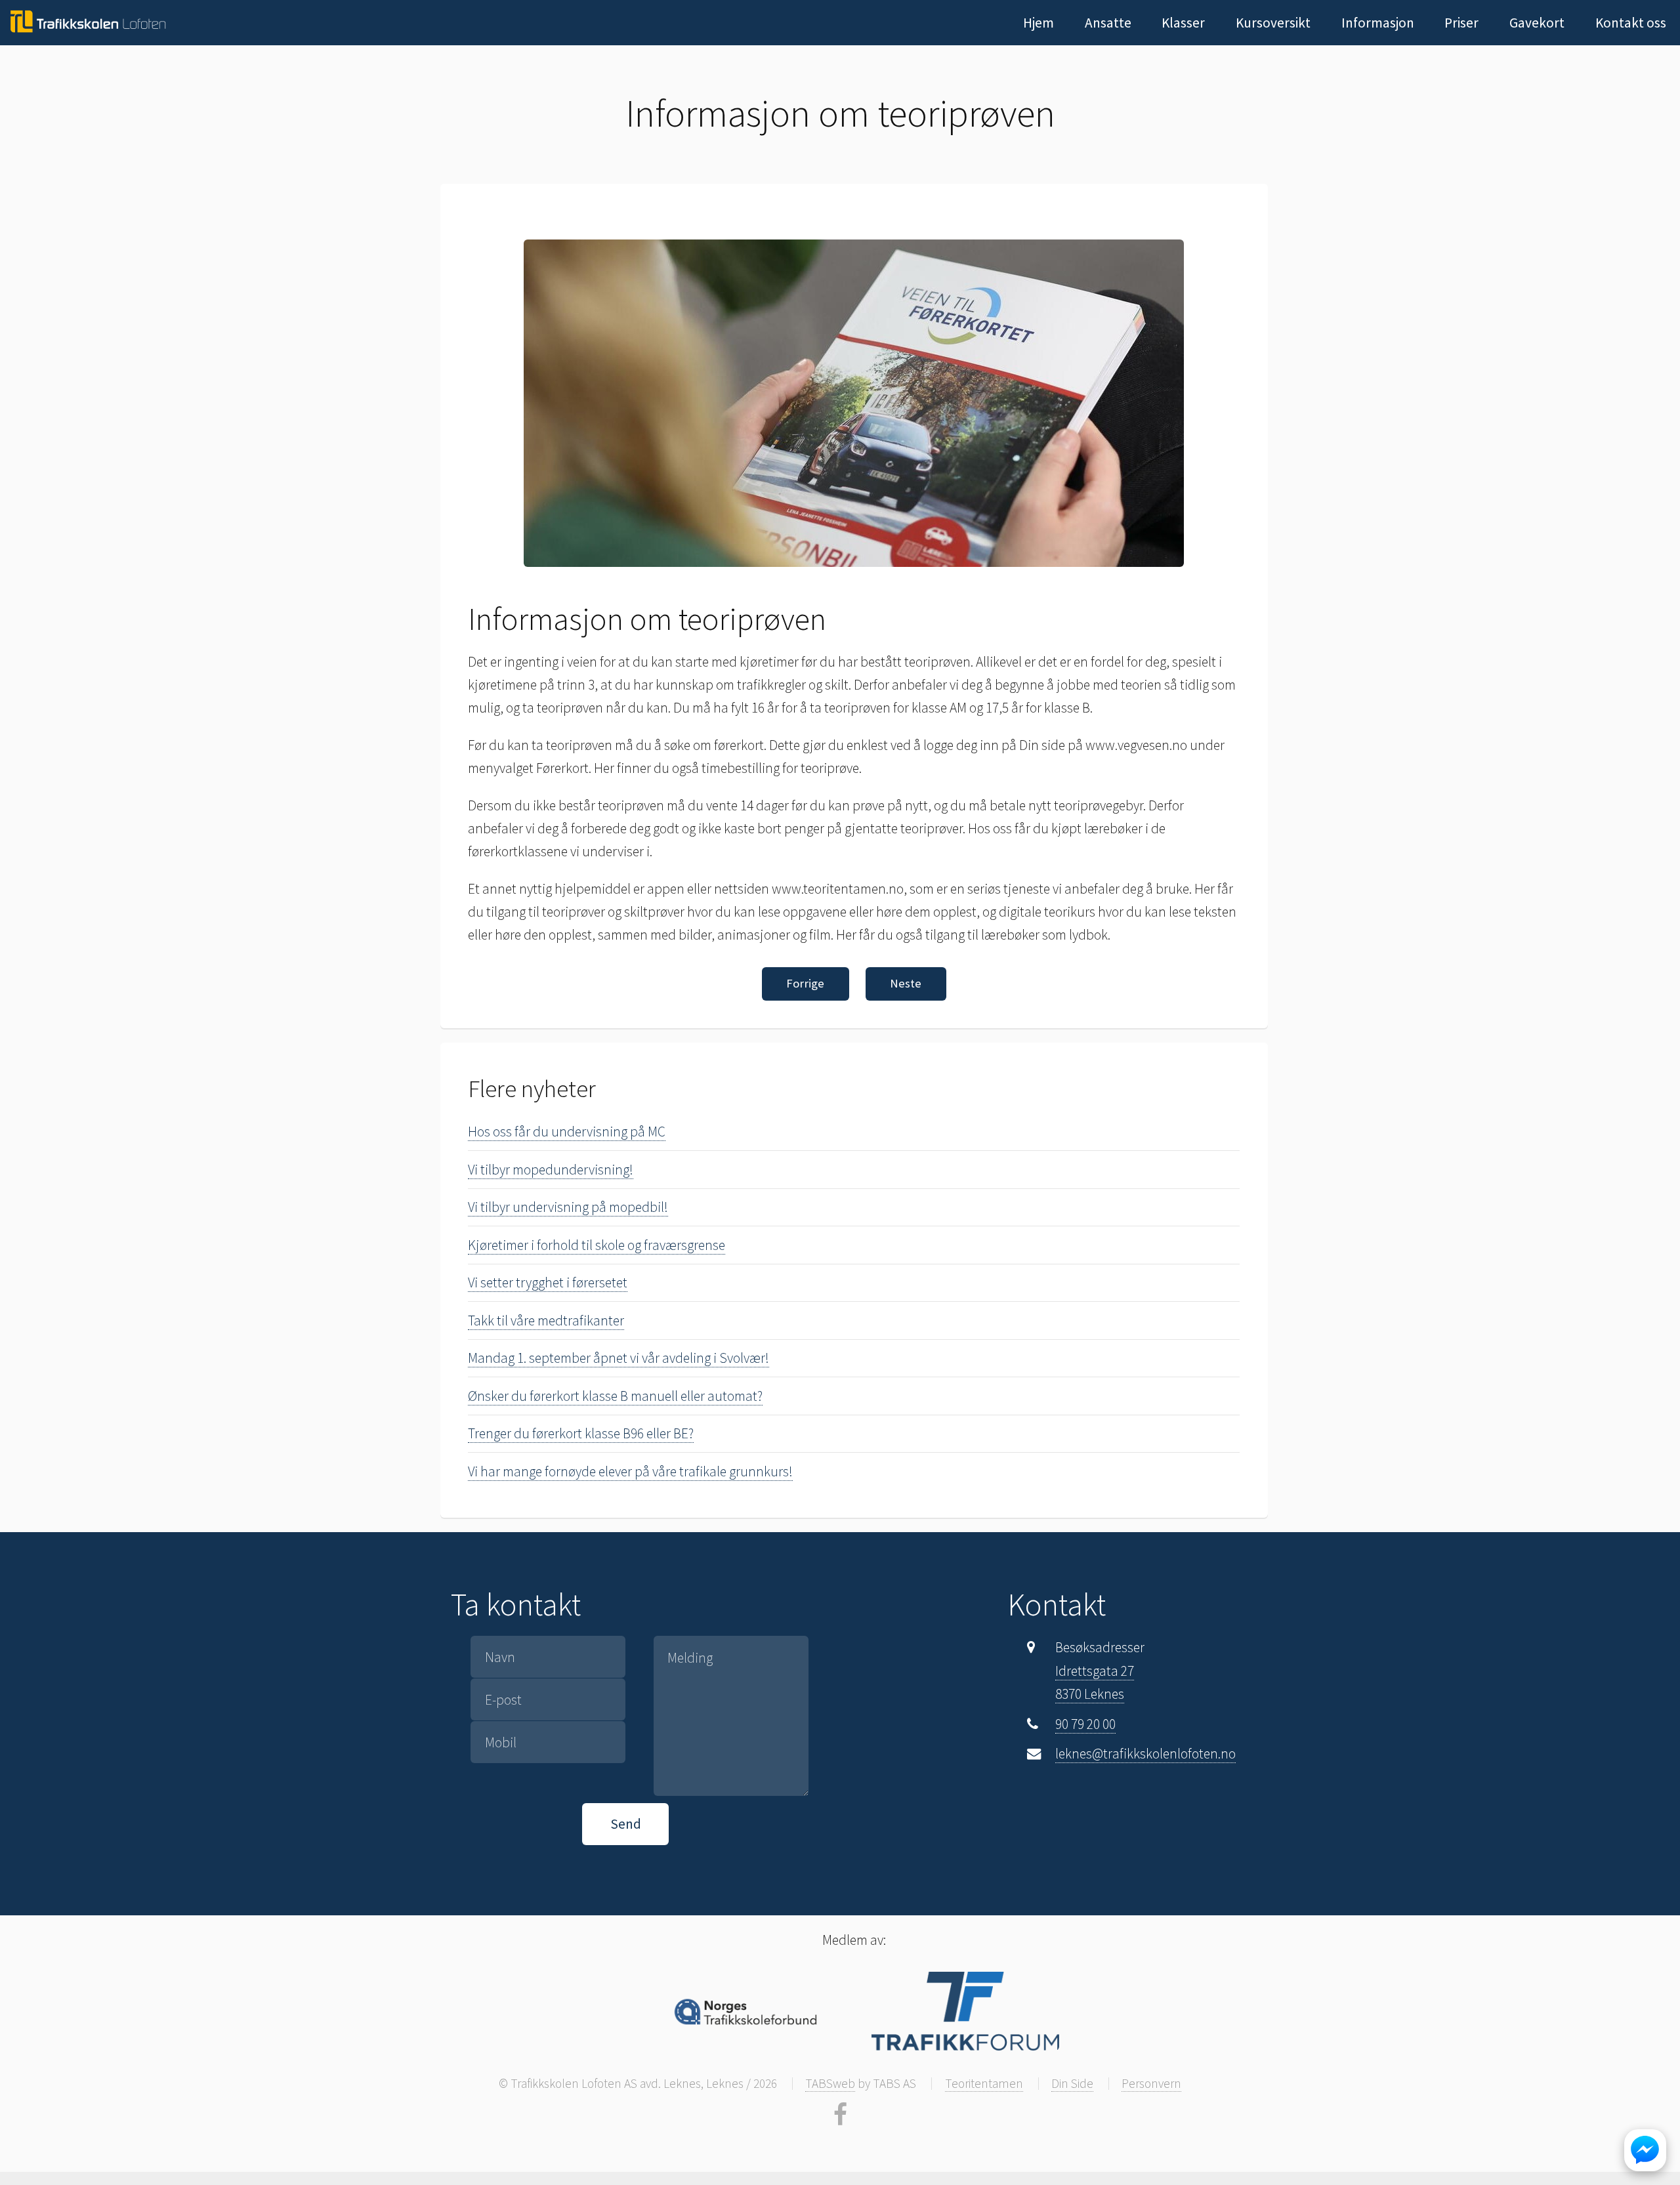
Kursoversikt (1273, 23)
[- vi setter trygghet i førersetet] (87, 22)
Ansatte (1108, 23)
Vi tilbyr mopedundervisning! (551, 1170)
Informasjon (1378, 23)
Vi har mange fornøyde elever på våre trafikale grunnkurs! (630, 1471)
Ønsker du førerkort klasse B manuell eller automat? (615, 1396)
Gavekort (1537, 23)
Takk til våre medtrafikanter (546, 1321)
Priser (1461, 23)
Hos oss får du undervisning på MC (567, 1132)
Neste (906, 983)
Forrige (805, 983)
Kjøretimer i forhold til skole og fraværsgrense (597, 1245)
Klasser (1183, 23)
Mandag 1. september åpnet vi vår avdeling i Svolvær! (619, 1358)
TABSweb (830, 2083)
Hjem (1039, 23)
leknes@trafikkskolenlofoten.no (1145, 1754)
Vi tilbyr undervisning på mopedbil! (568, 1207)
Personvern (1151, 2083)
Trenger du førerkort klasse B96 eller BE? (581, 1433)
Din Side (1072, 2083)
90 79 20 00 (1085, 1724)
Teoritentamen (984, 2083)
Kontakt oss (1631, 23)
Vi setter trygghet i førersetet (548, 1282)
